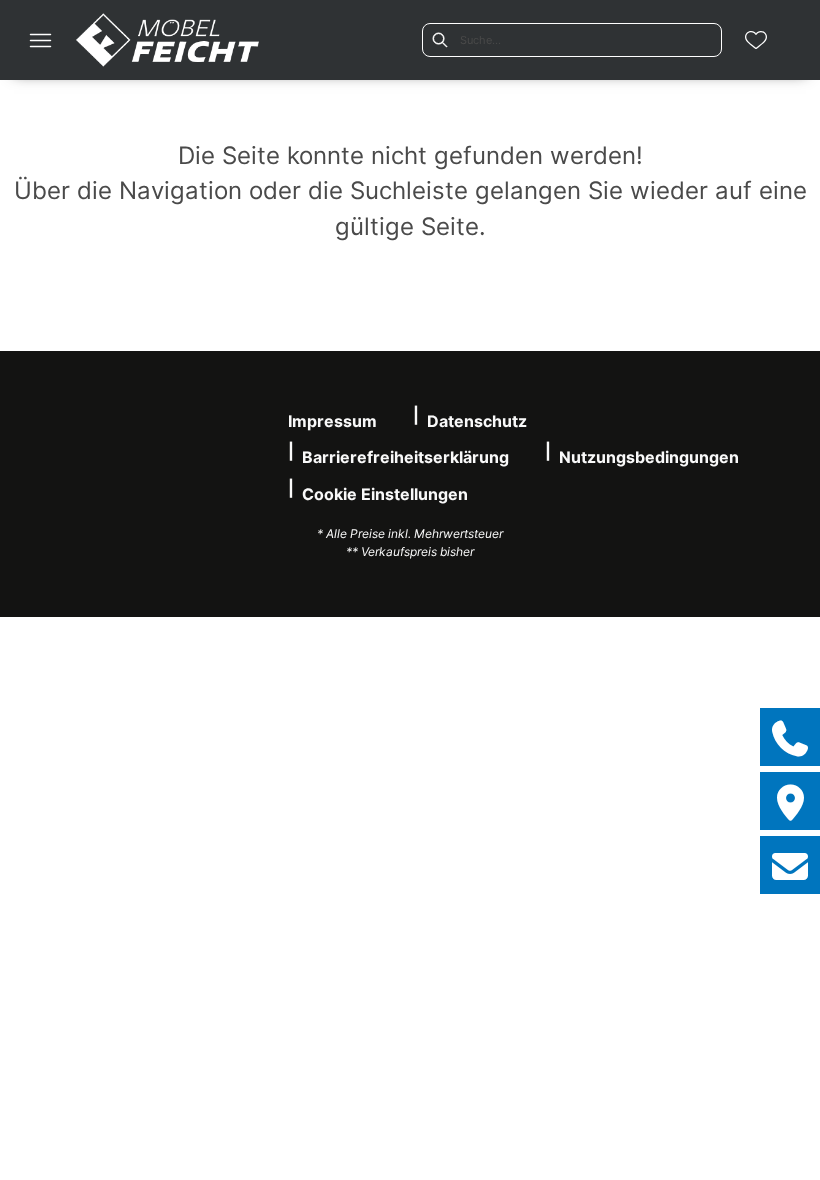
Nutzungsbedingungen (649, 457)
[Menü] (40, 40)
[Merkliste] (756, 40)
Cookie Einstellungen (385, 494)
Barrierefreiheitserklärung (405, 457)
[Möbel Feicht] (168, 40)
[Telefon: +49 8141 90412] (790, 737)
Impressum (332, 421)
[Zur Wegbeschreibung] (790, 801)
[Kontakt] (790, 865)
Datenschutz (477, 421)
